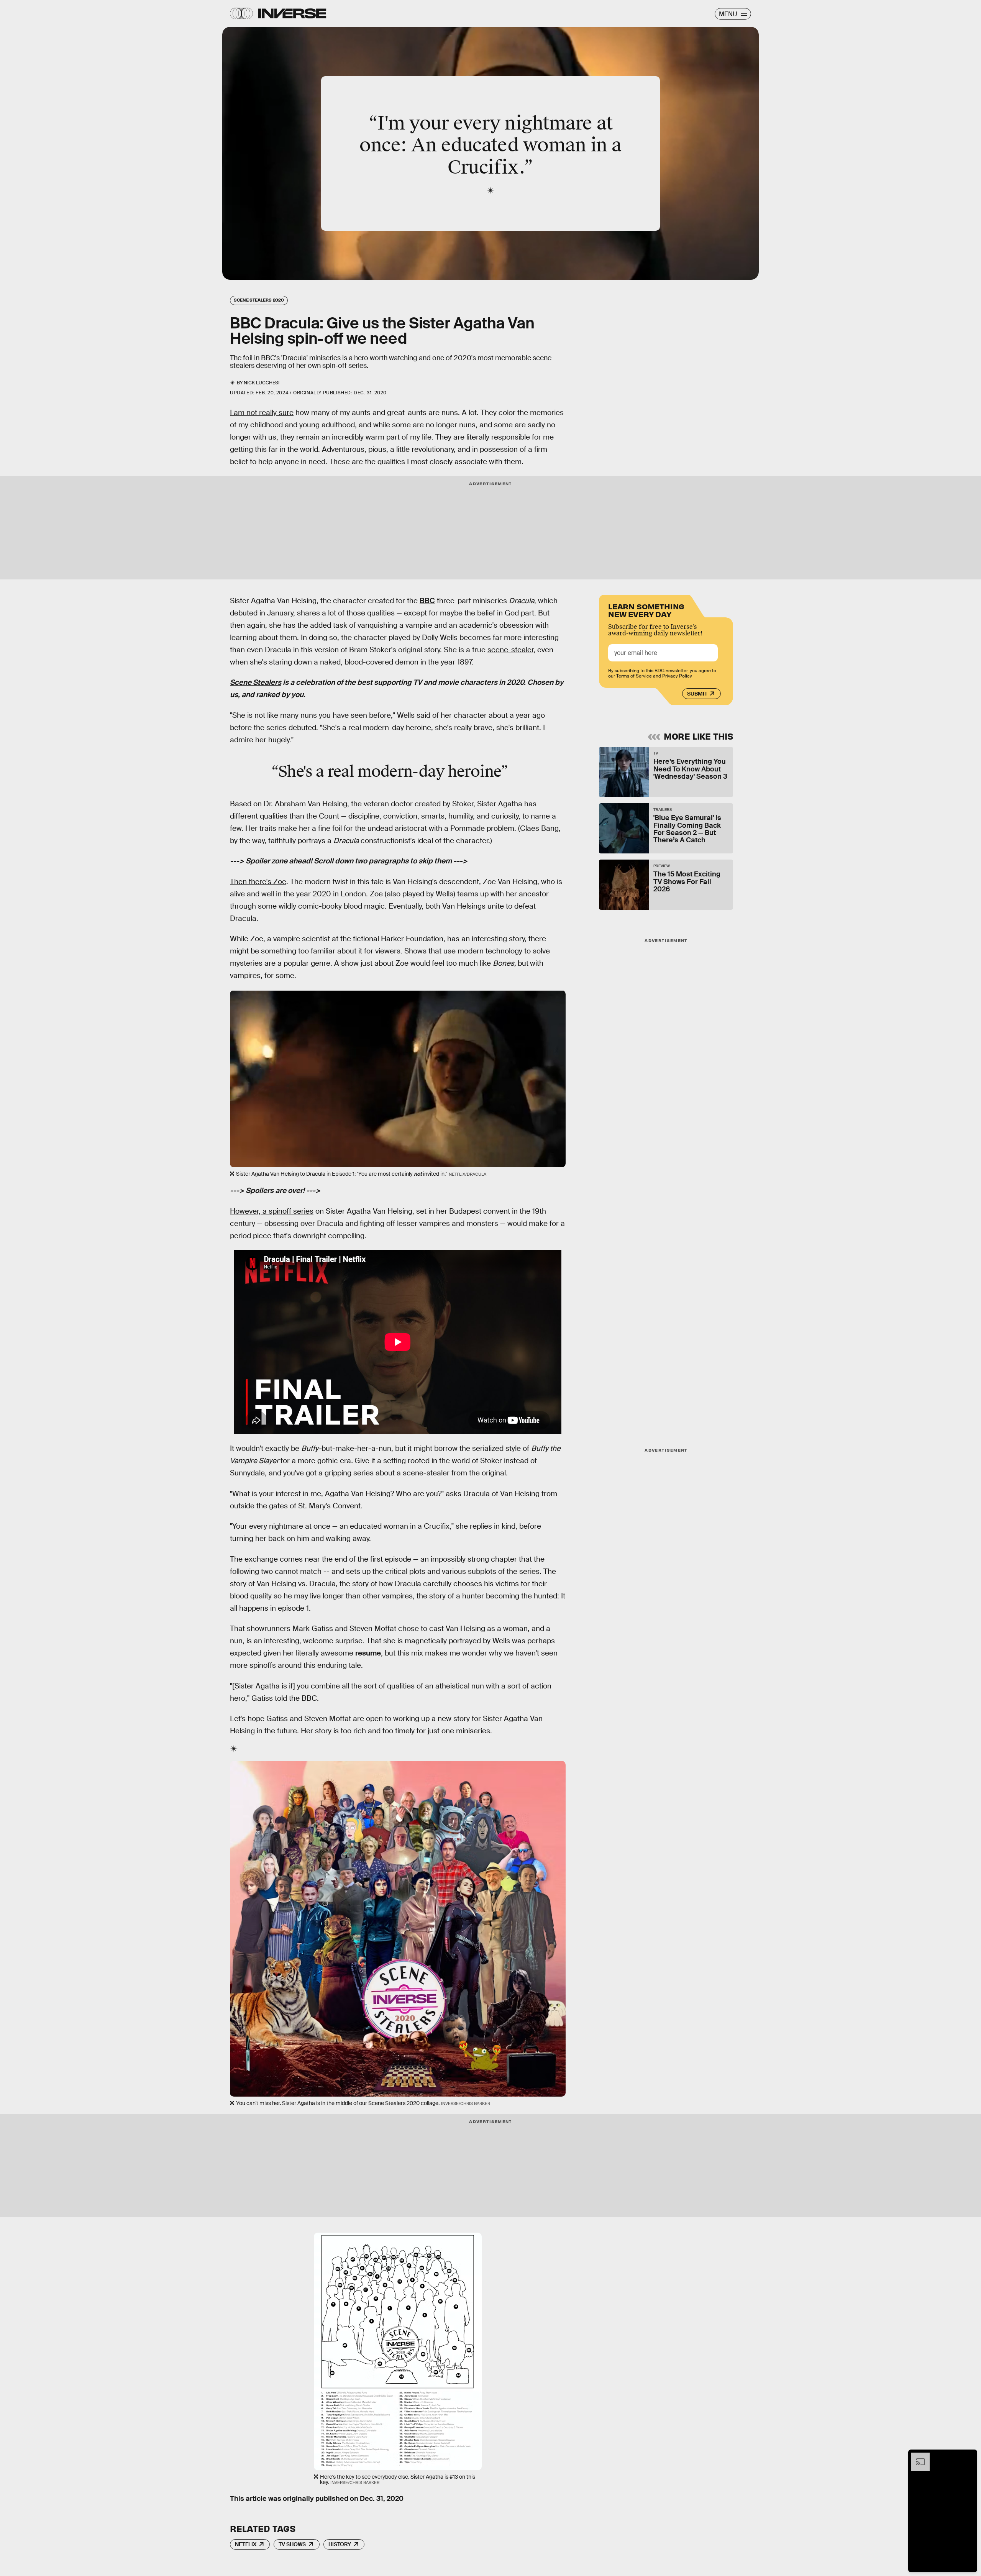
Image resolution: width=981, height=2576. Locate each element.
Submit (697, 694)
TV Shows (292, 2544)
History (340, 2544)
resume (368, 1653)
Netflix (246, 2544)
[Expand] (917, 2456)
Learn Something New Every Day (646, 610)
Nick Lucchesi (262, 383)
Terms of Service (634, 676)
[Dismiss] (969, 2456)
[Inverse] (292, 13)
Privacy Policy (677, 676)
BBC (427, 601)
